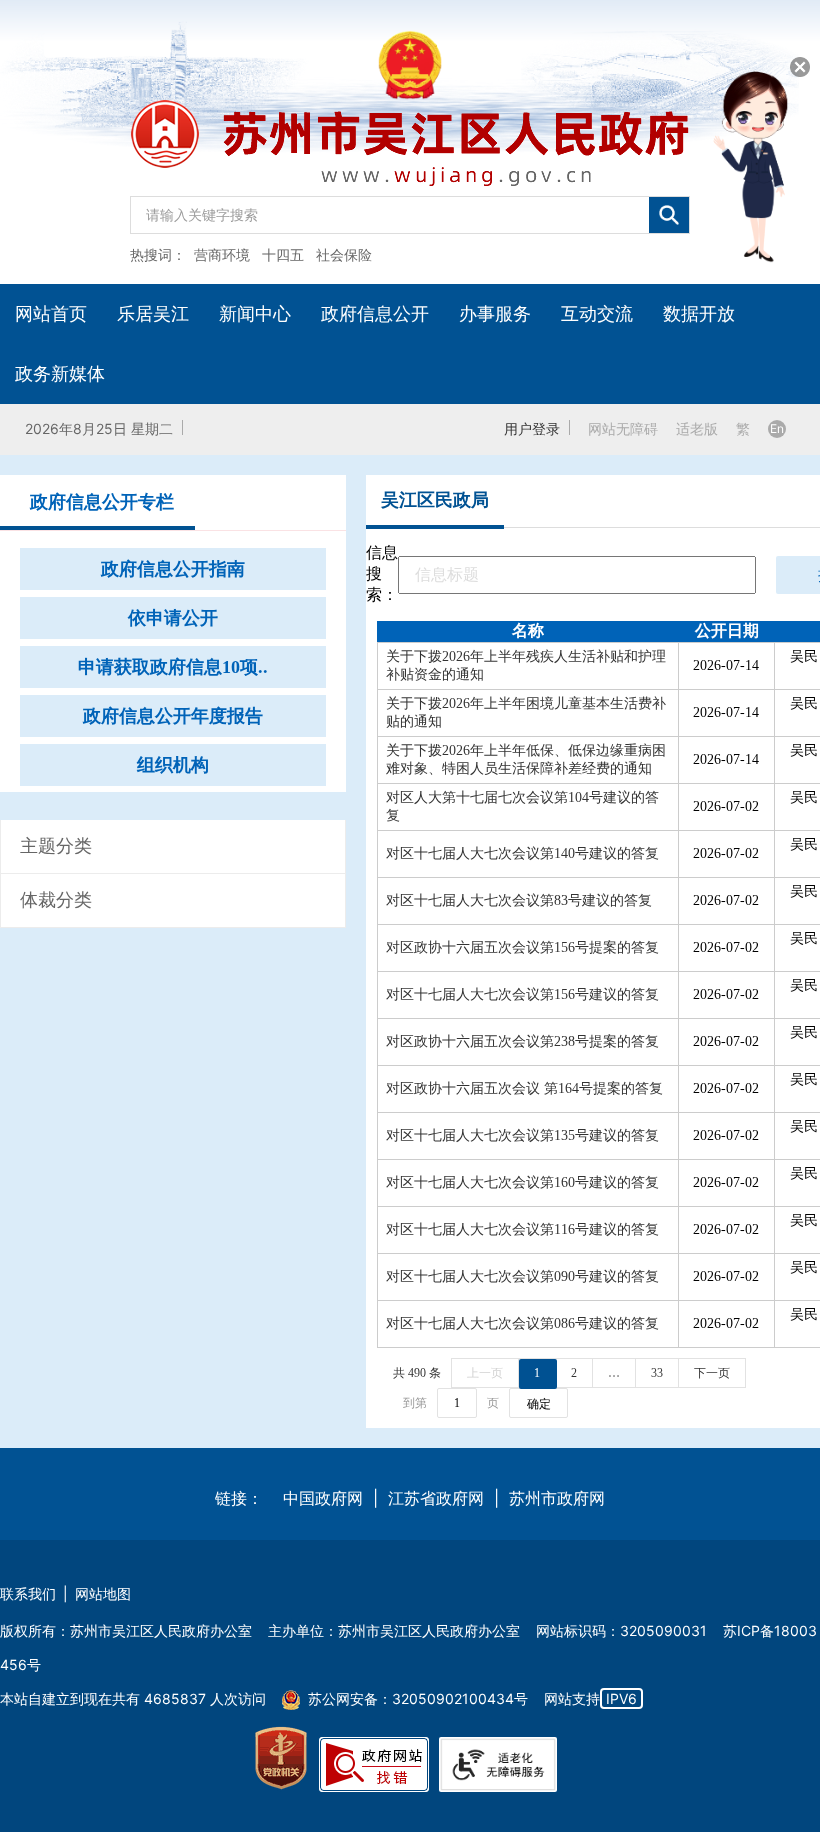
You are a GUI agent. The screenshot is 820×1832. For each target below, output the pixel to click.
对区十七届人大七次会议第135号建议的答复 (522, 1135)
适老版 (697, 428)
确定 (539, 1404)
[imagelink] (281, 1758)
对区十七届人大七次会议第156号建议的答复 (522, 994)
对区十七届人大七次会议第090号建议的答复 (522, 1276)
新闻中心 (255, 313)
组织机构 (173, 765)
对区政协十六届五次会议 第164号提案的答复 (524, 1088)
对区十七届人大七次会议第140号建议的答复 (522, 853)
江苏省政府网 (436, 1498)
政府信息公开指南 (173, 569)
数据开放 (699, 313)
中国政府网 (323, 1498)
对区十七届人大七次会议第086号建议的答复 (522, 1323)
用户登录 (532, 428)
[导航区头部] (410, 142)
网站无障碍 (623, 428)
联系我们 (28, 1593)
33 (657, 1373)
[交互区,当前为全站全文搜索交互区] (410, 210)
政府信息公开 (375, 313)
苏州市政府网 (557, 1498)
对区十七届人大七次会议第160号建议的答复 (522, 1182)
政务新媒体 (60, 373)
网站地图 (103, 1593)
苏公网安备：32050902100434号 (418, 1698)
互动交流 (597, 313)
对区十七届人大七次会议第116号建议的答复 (522, 1229)
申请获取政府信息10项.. (173, 667)
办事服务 (495, 313)
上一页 (485, 1373)
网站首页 (51, 313)
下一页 (712, 1373)
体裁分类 (56, 900)
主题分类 (56, 846)
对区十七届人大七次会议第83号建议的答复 (519, 900)
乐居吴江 (153, 313)
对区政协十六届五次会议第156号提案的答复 (522, 947)
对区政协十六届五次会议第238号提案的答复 (522, 1041)
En (777, 428)
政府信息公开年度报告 (173, 716)
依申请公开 (173, 618)
